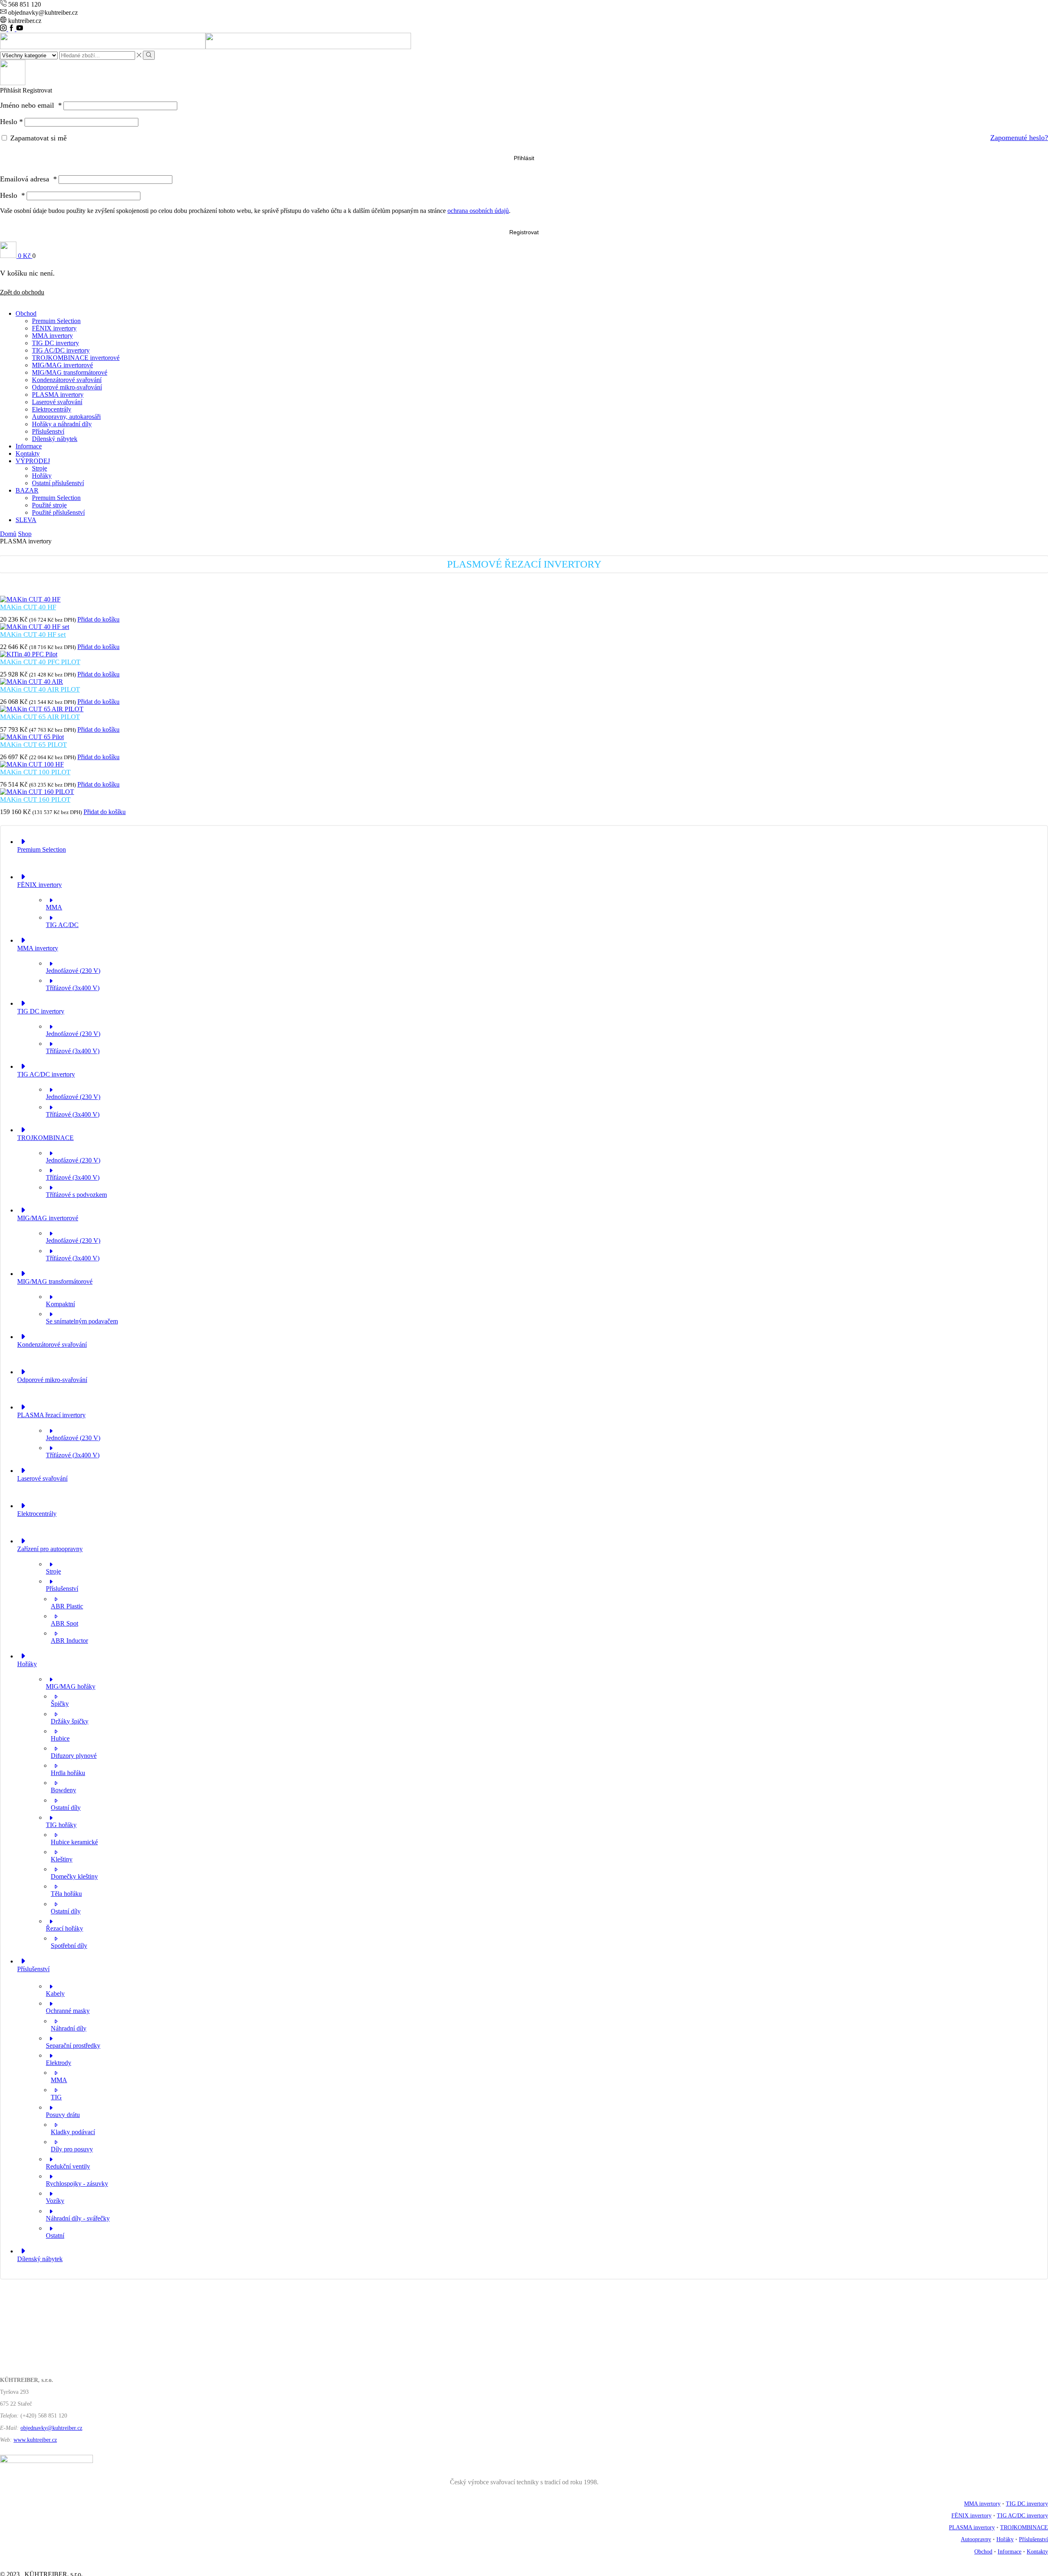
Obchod (26, 313)
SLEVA (26, 520)
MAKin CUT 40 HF (28, 607)
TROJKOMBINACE (1024, 2527)
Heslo (11, 122)
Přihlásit (524, 158)
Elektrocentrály (52, 409)
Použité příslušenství (58, 512)
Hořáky (42, 476)
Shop (25, 534)
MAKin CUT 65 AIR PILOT (40, 717)
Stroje (40, 468)
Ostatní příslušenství (58, 483)
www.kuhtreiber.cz (35, 2440)
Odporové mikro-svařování (67, 387)
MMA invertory (52, 336)
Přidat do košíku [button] (98, 619)
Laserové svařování (57, 402)
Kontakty (28, 453)
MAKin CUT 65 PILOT (33, 745)
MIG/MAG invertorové (62, 365)
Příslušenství (48, 431)
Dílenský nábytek (55, 439)
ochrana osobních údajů (478, 211)
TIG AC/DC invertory (61, 350)
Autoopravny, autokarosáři (66, 417)
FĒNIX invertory (54, 328)
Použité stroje (49, 505)
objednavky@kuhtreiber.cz (51, 2428)
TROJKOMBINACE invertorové (76, 358)
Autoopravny (976, 2539)
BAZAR (27, 490)
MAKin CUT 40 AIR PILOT (40, 689)
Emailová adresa (28, 179)
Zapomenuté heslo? (1019, 138)
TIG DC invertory (55, 343)
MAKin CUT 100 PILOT (35, 772)
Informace (29, 446)
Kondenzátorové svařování (67, 380)
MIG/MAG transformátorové (70, 372)
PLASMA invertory (58, 395)
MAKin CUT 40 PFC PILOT (40, 662)
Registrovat (524, 232)
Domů (8, 534)
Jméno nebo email (31, 105)
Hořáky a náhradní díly (62, 424)
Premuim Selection (56, 321)
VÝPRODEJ (33, 461)
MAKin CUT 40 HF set (33, 634)
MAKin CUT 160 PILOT (35, 799)
